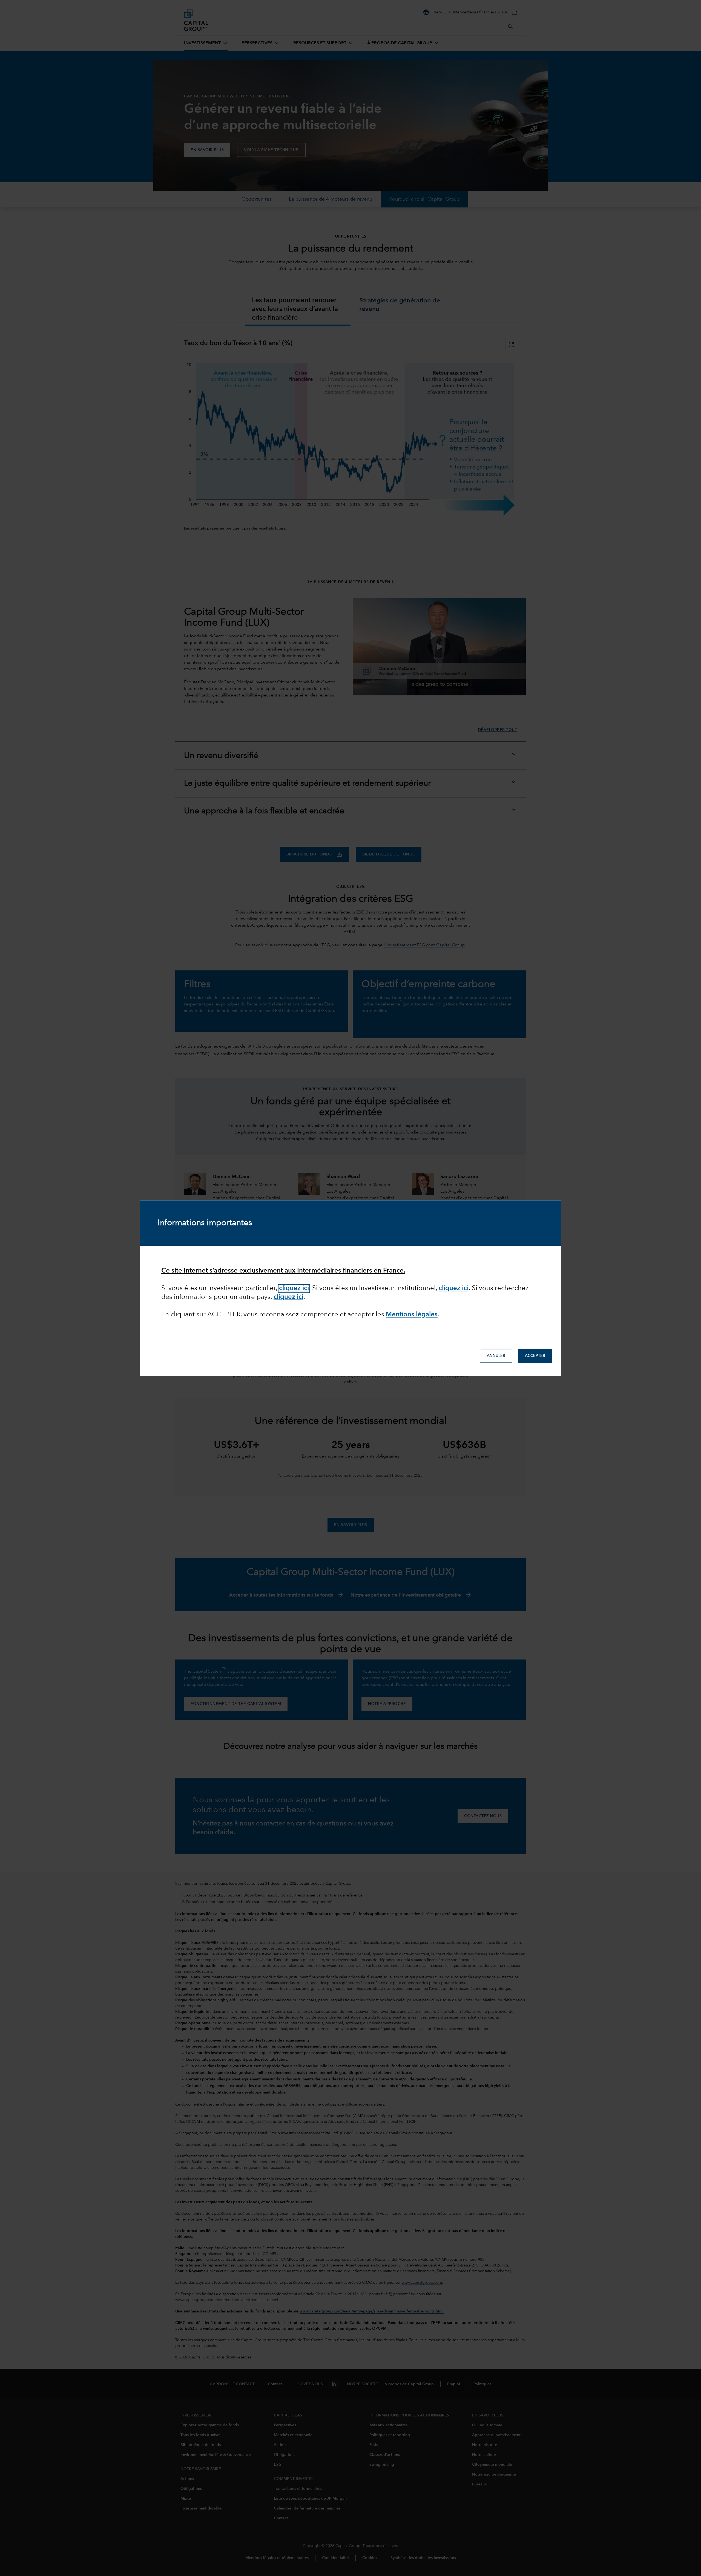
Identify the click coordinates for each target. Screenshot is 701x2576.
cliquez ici (294, 1289)
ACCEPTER (535, 1356)
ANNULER (496, 1356)
